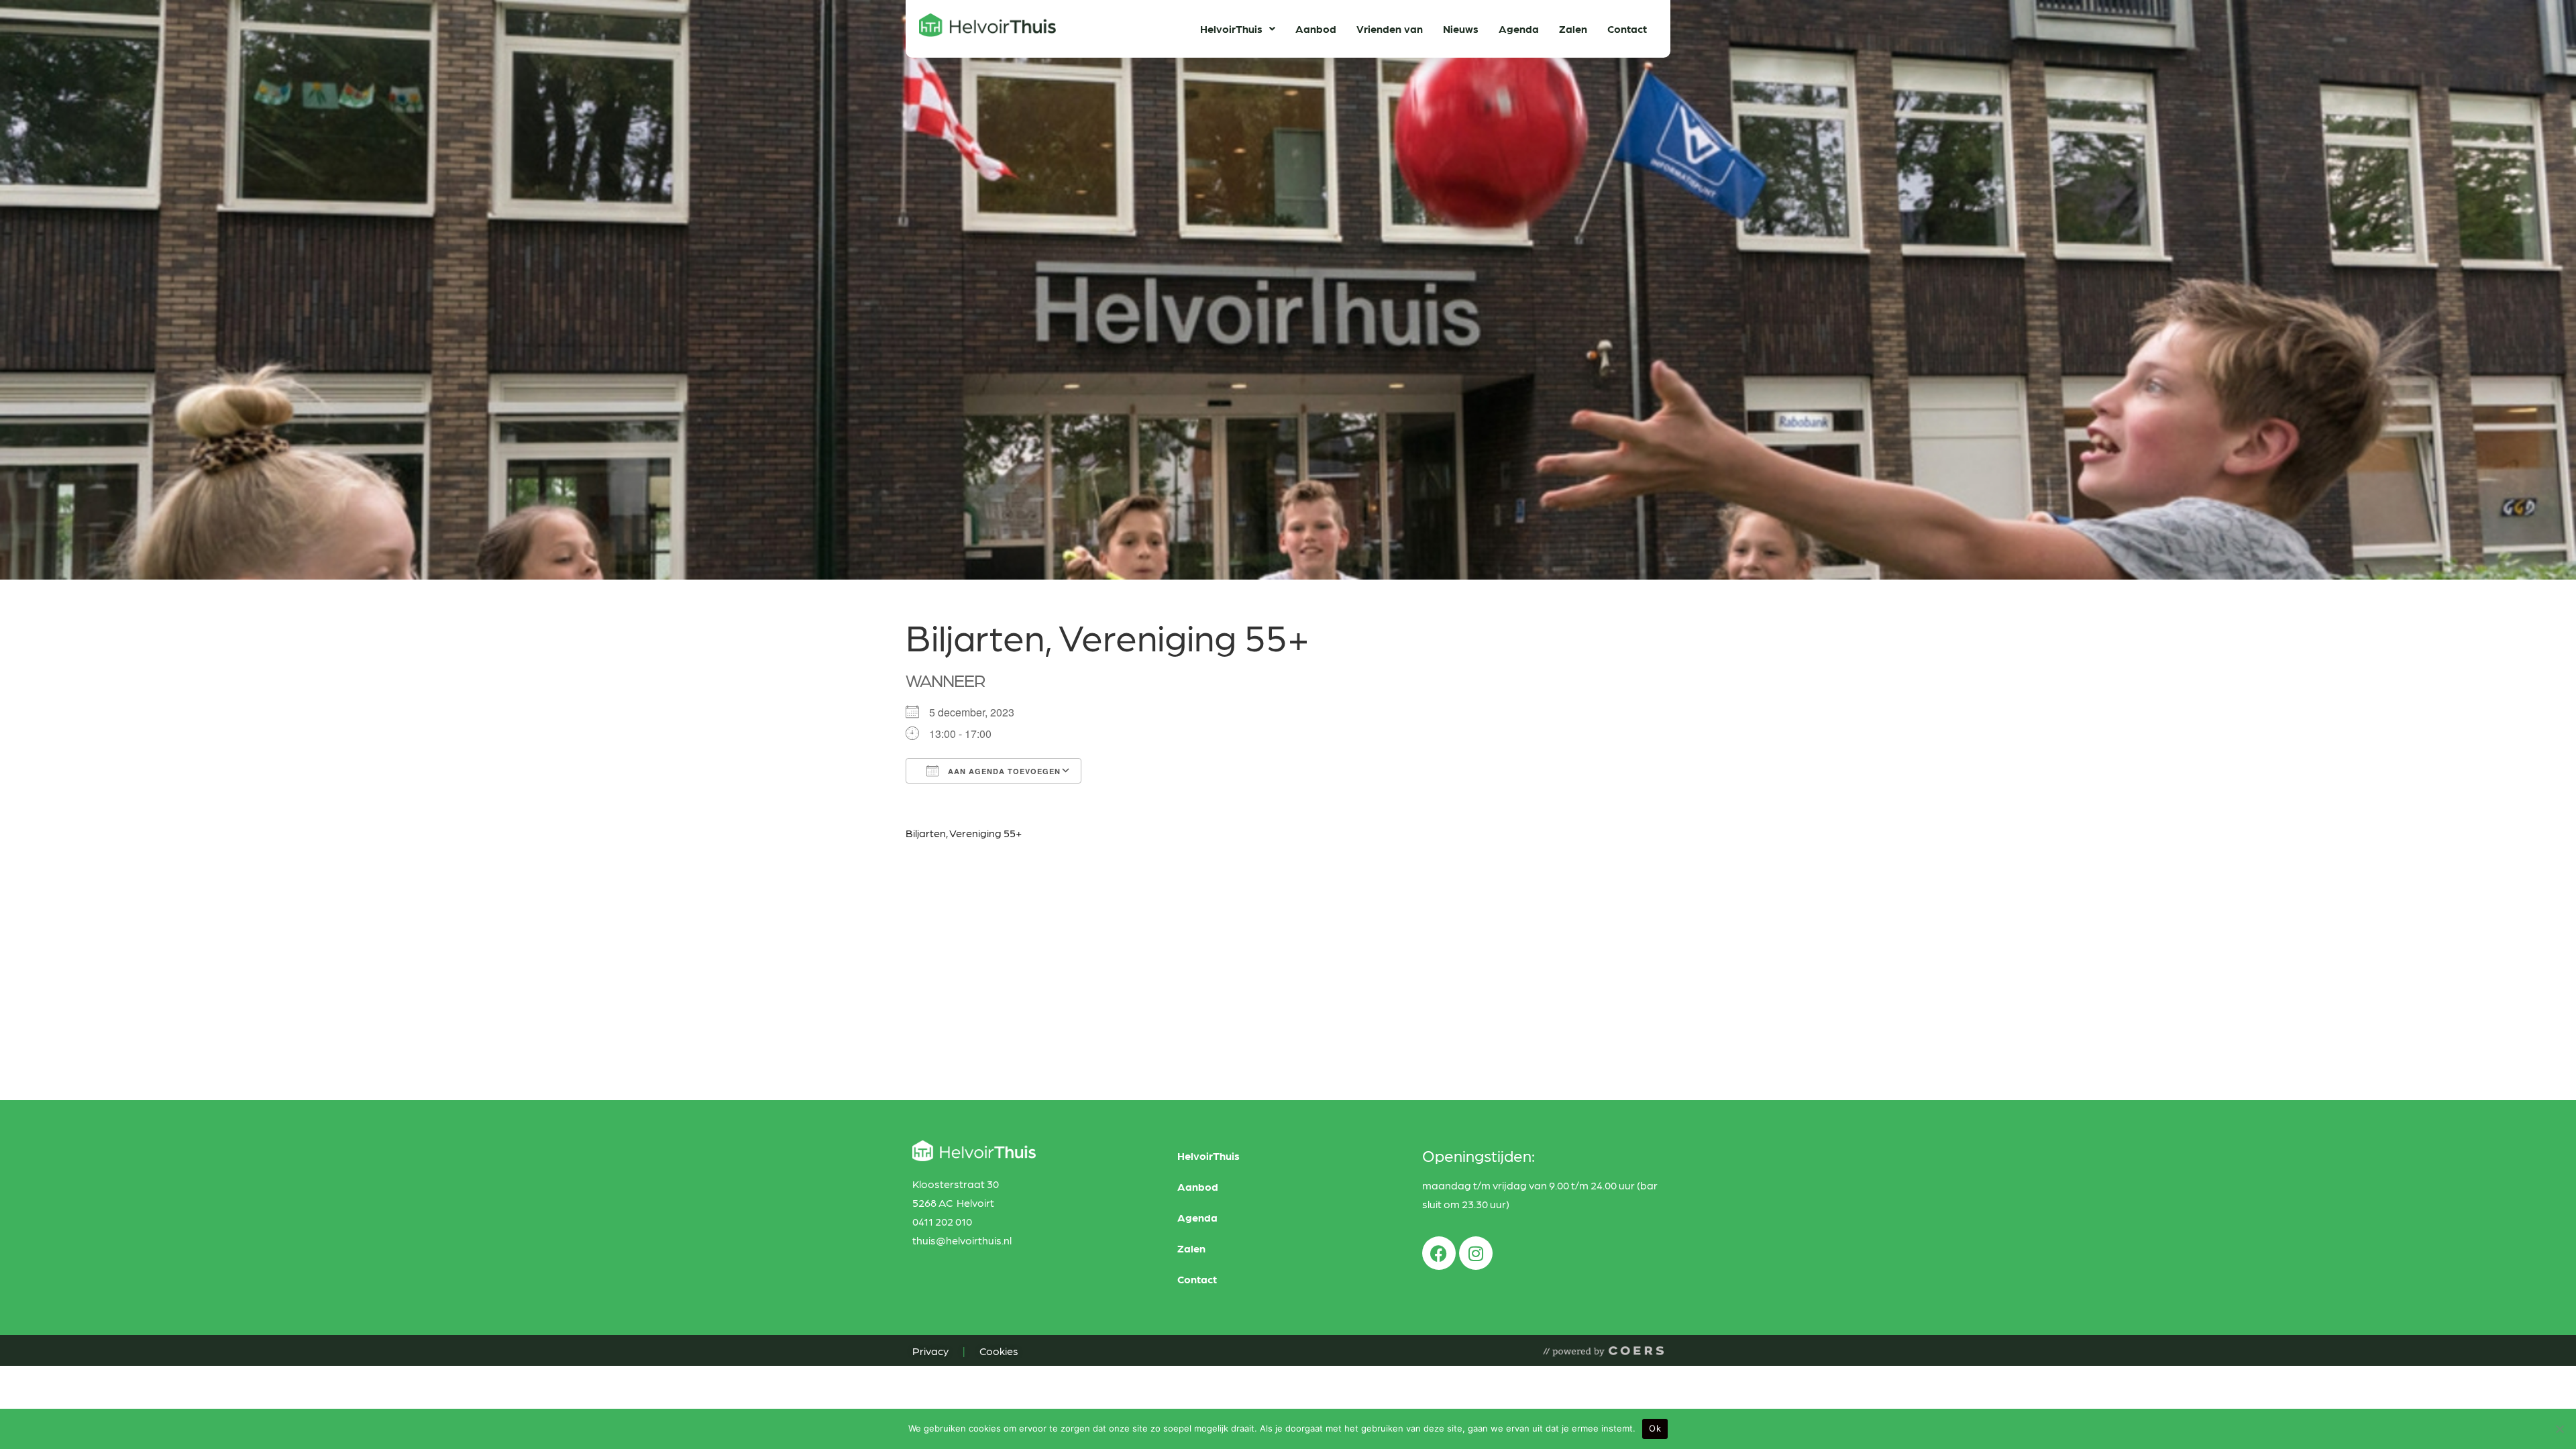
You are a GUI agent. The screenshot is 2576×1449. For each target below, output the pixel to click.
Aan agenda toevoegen (1003, 771)
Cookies (997, 1351)
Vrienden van (1390, 29)
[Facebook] (1439, 1253)
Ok (1655, 1428)
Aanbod (1316, 29)
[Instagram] (1476, 1253)
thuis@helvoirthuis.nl (962, 1240)
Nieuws (1461, 29)
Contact (1627, 29)
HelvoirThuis (1231, 29)
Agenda (1519, 29)
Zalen (1573, 29)
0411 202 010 (942, 1221)
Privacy (931, 1351)
